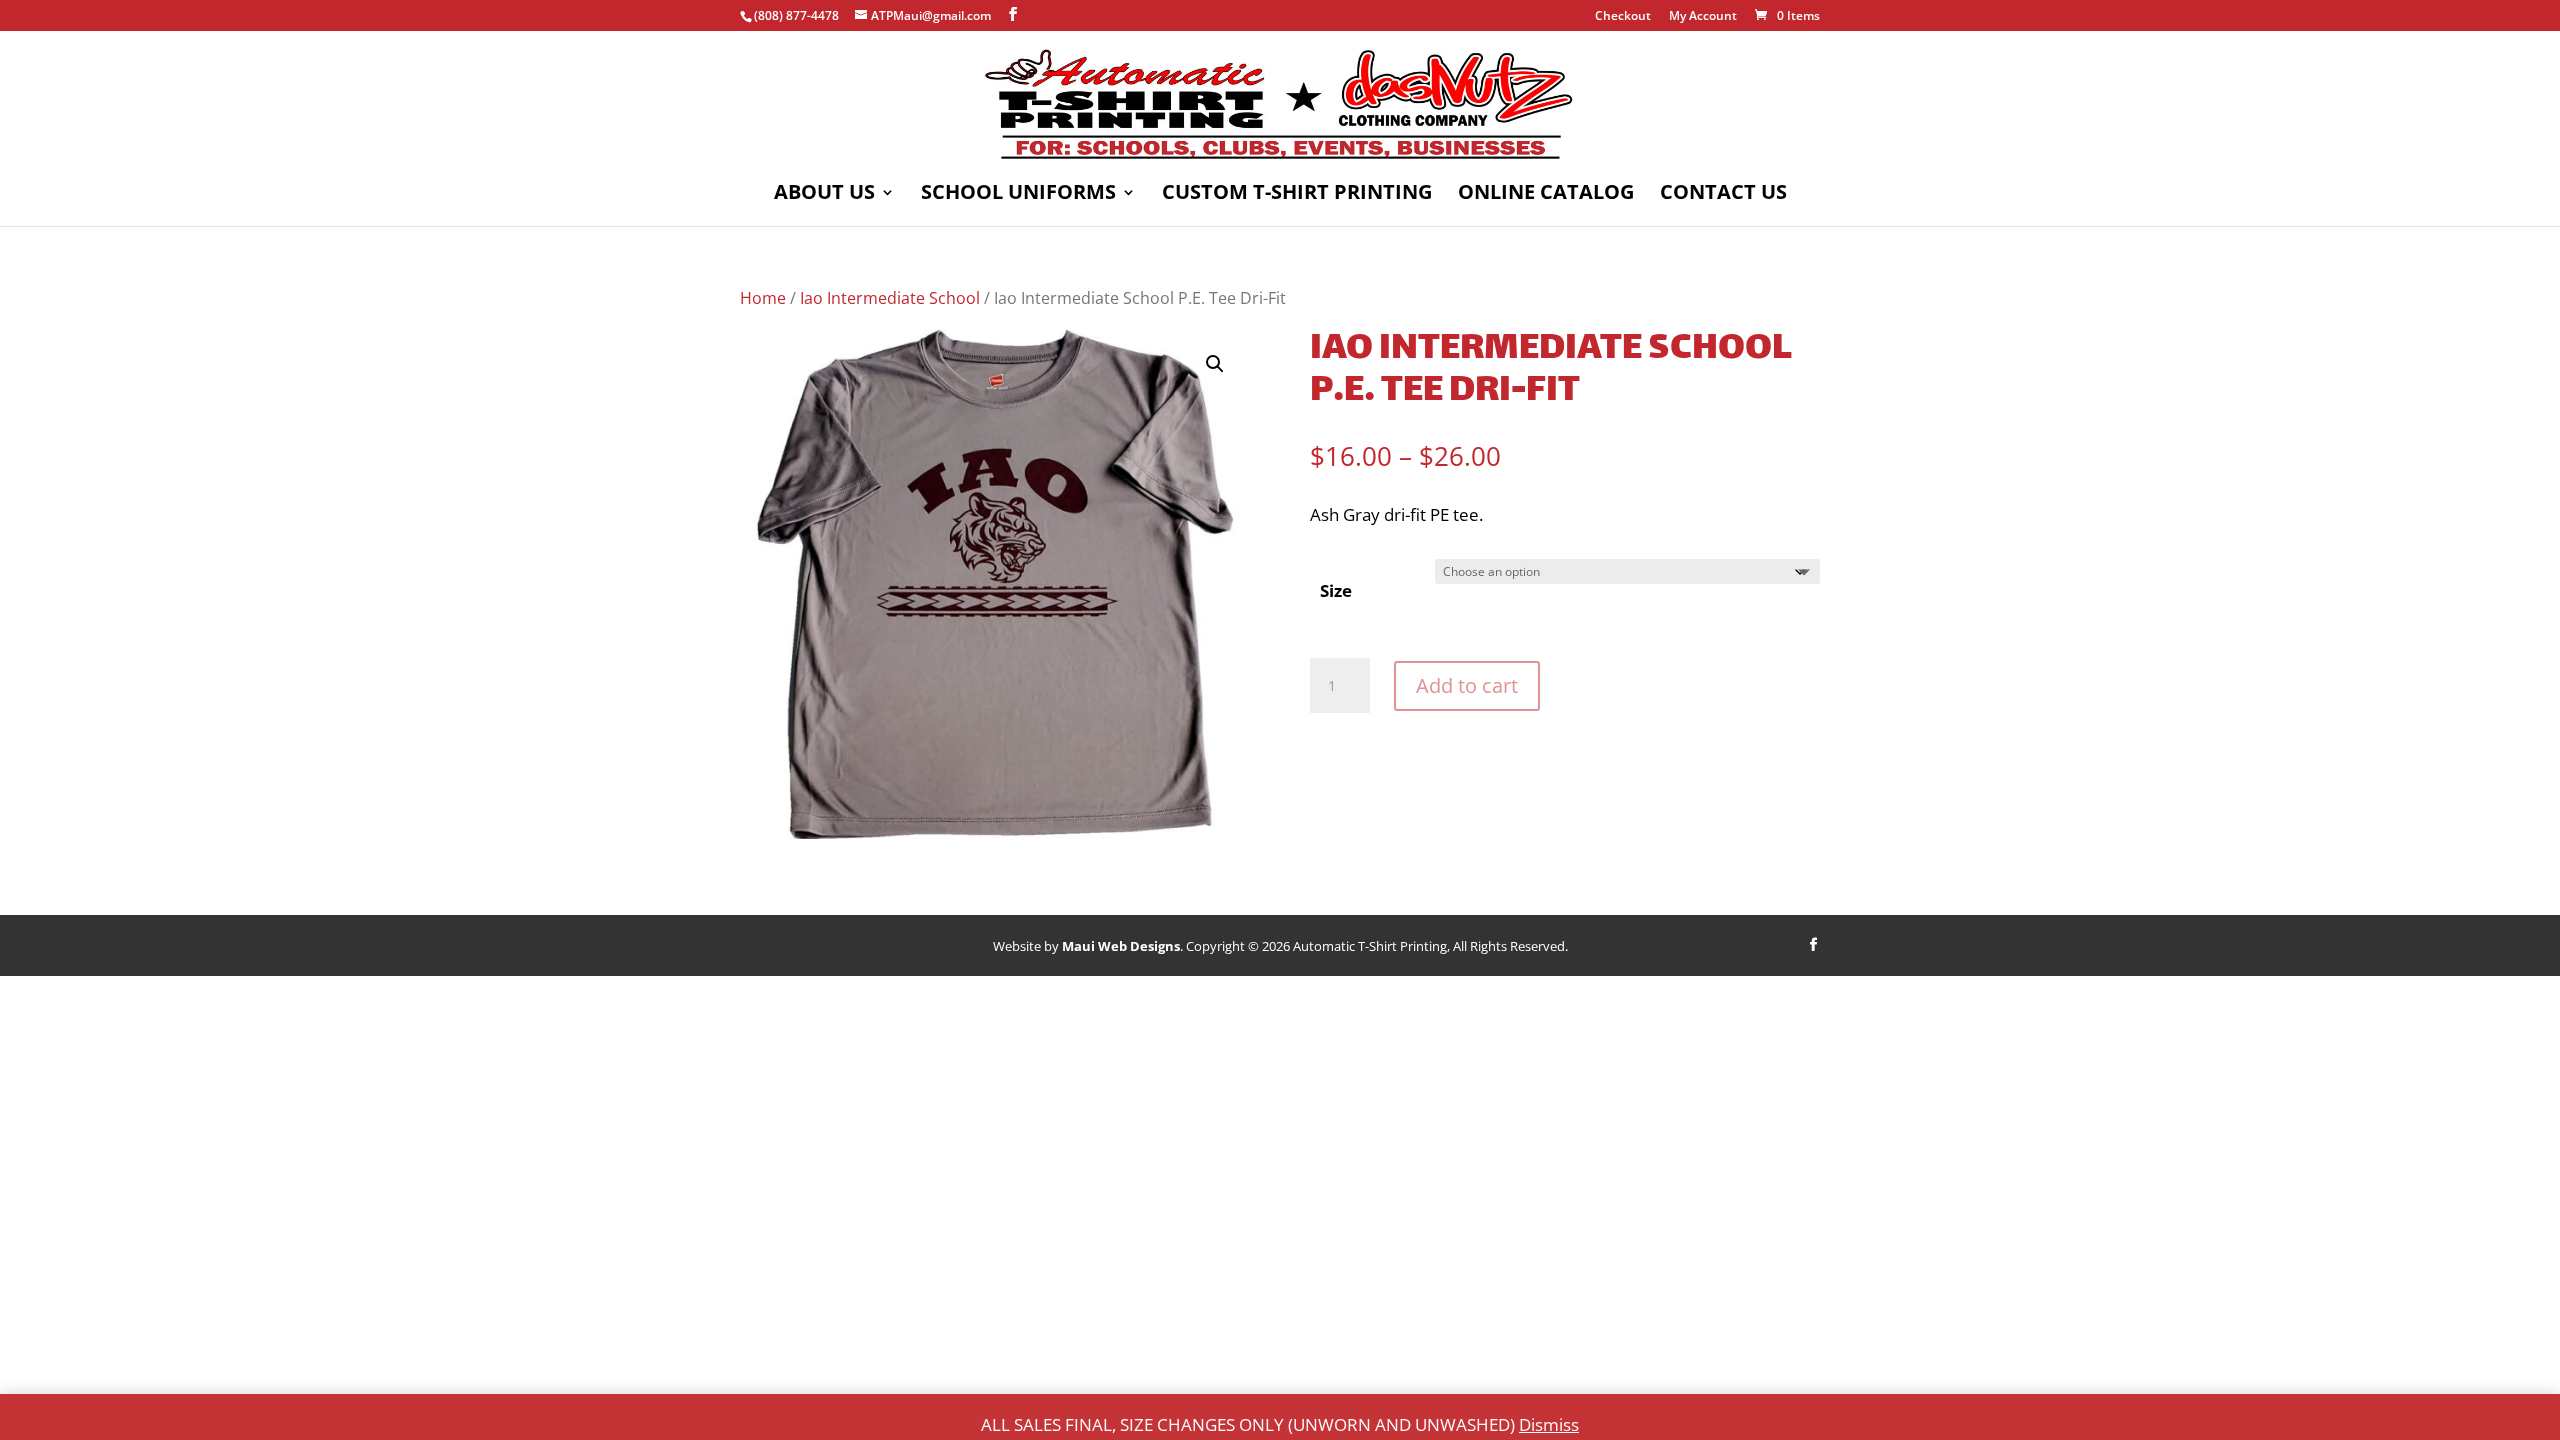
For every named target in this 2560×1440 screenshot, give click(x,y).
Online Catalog (1546, 195)
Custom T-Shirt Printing (1297, 195)
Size (1336, 590)
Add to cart (1467, 685)
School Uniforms (1018, 195)
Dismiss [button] (1549, 1424)
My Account (1703, 17)
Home (763, 298)
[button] (1215, 364)
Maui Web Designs (1121, 946)
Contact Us (1723, 195)
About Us (824, 195)
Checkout (1623, 17)
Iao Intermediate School (890, 298)
